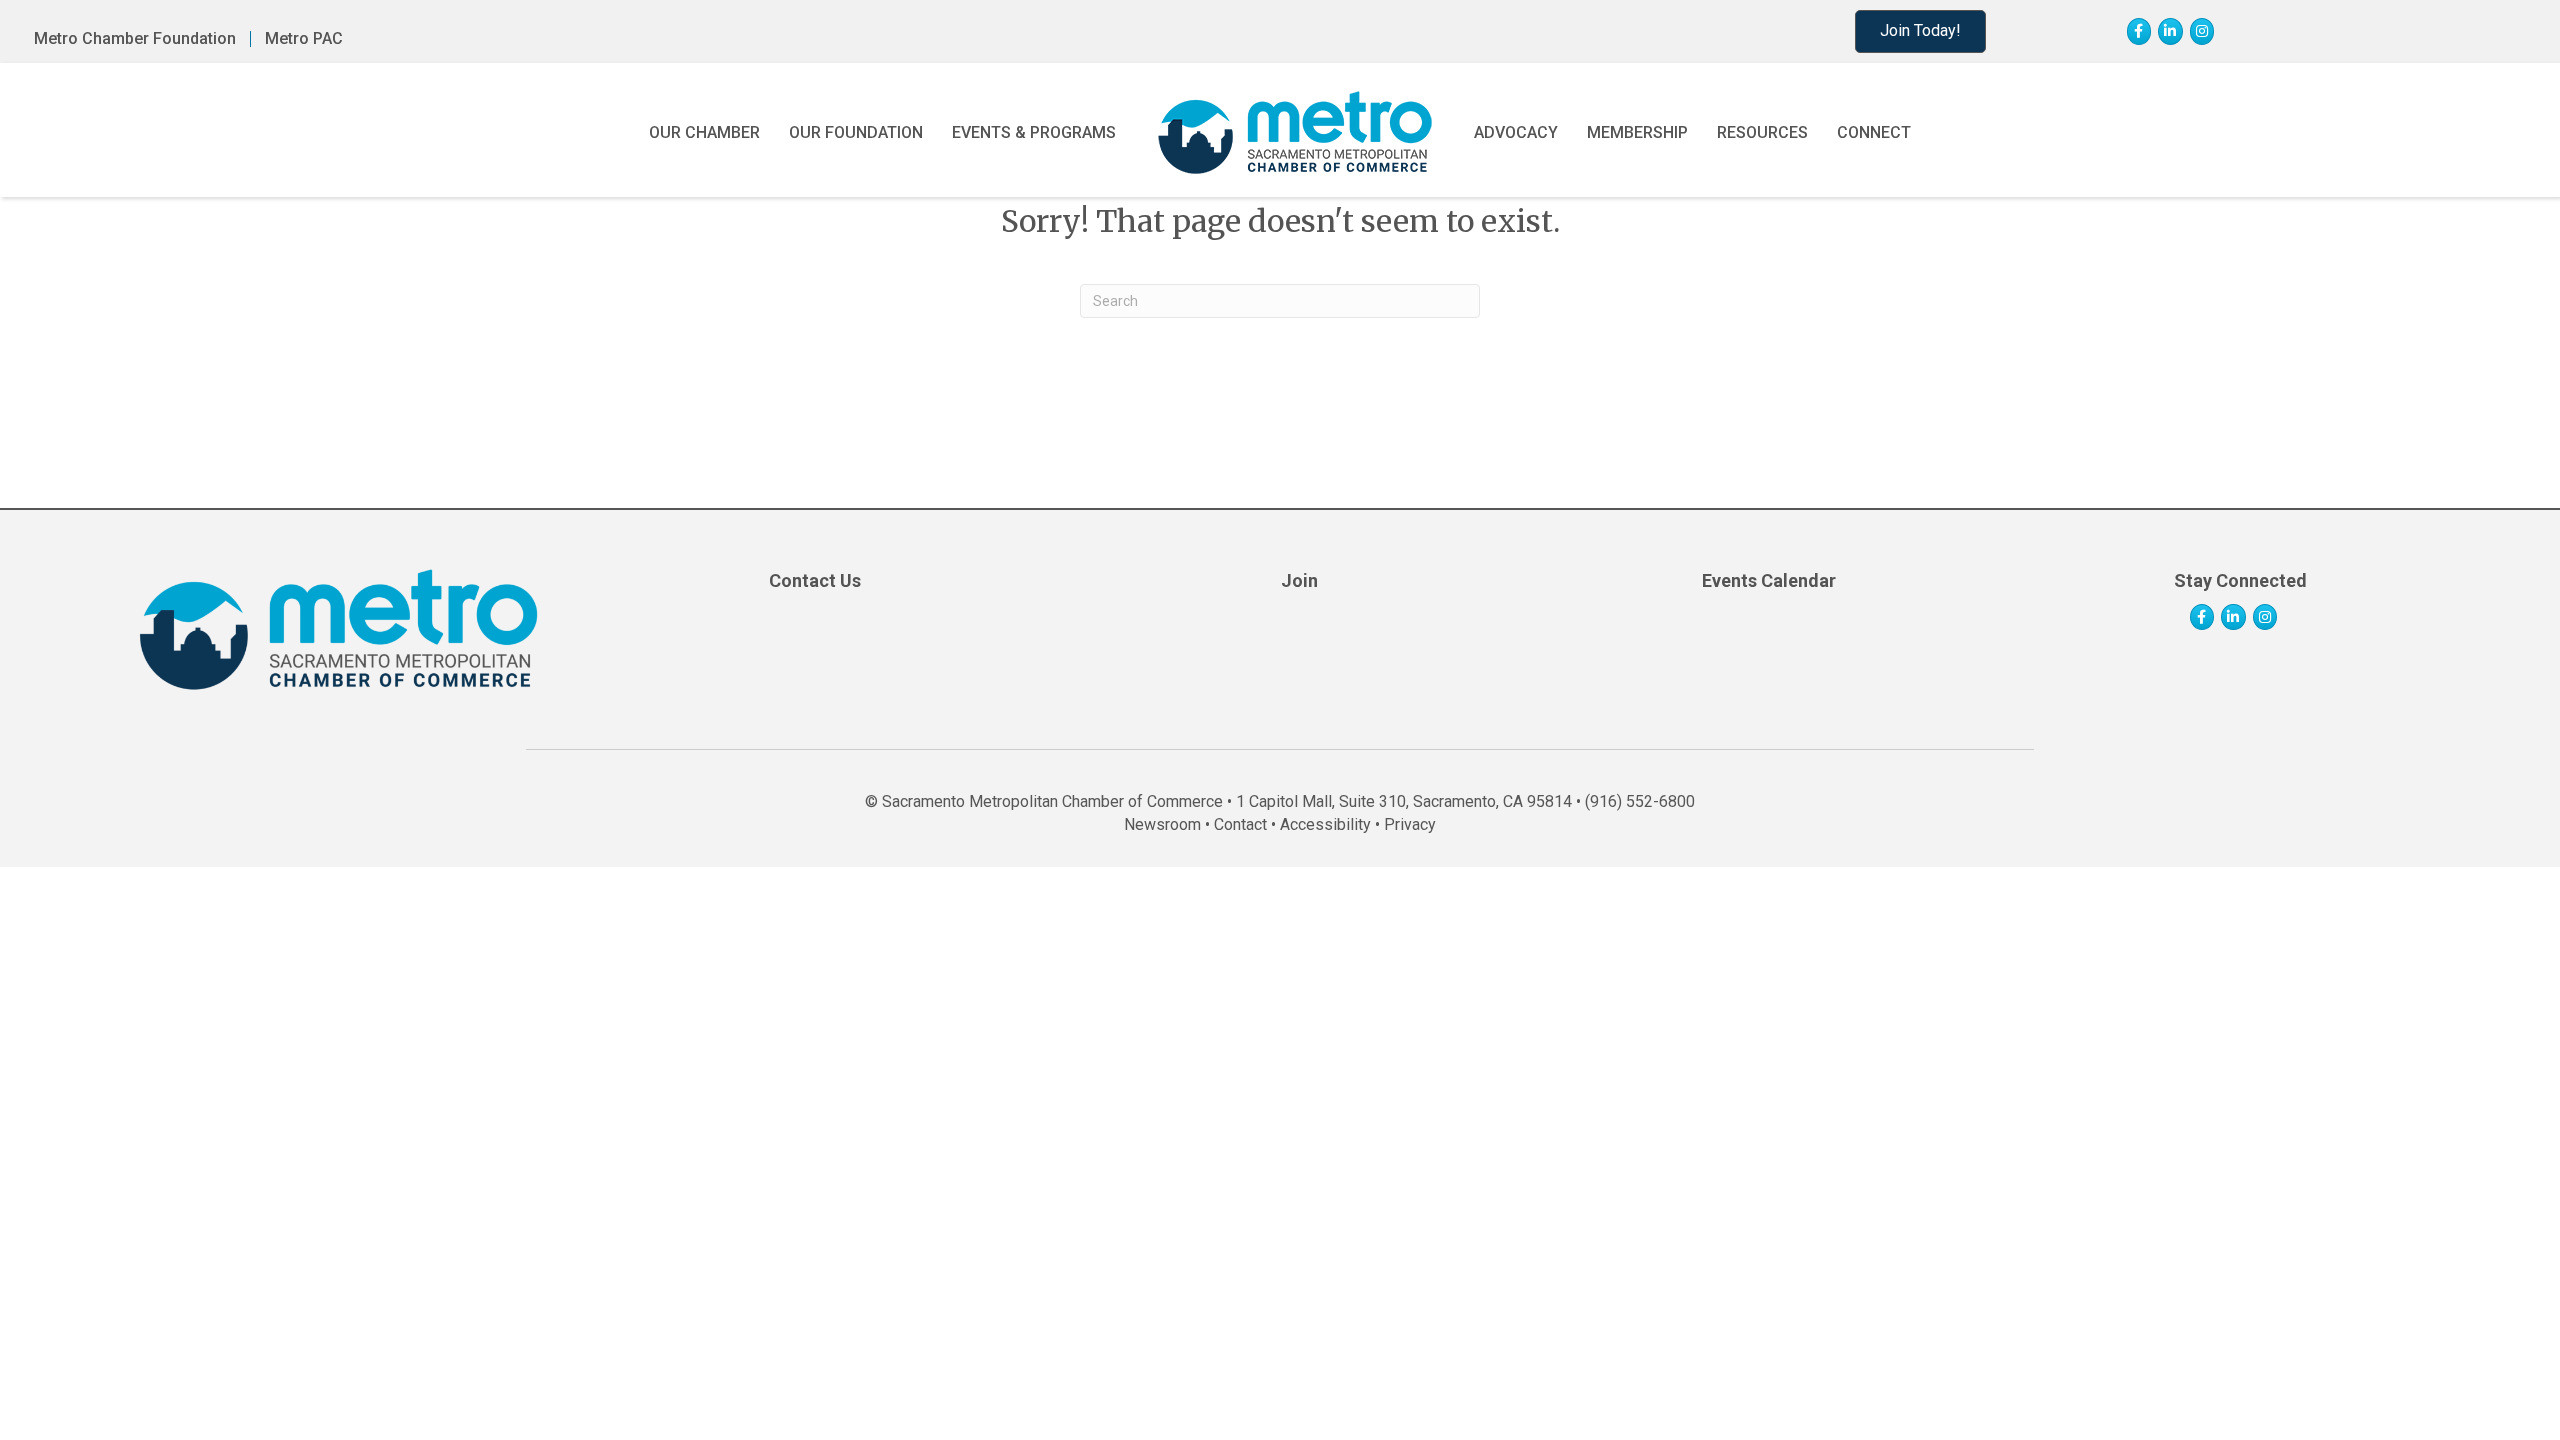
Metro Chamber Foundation (135, 39)
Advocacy (1516, 132)
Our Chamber (704, 132)
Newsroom (1162, 824)
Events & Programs (1034, 132)
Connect (1874, 132)
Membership (1637, 132)
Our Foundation (856, 132)
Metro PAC (304, 39)
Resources (1762, 132)
